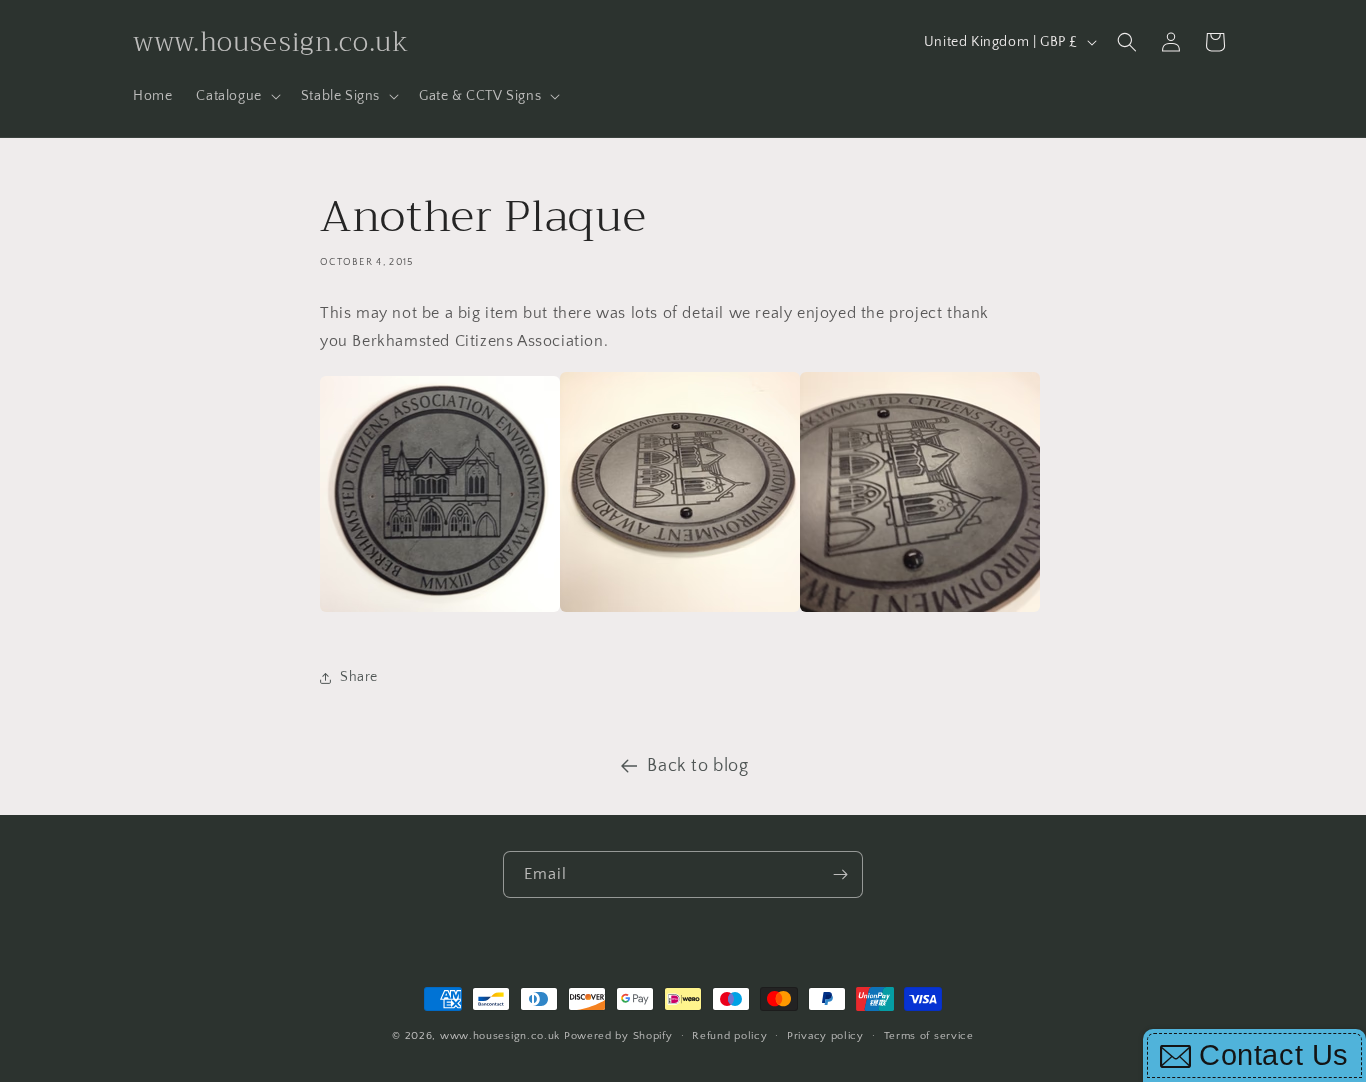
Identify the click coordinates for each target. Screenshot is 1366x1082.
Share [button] (359, 677)
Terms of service (929, 1035)
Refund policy (729, 1035)
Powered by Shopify (618, 1036)
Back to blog (697, 766)
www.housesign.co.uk (500, 1036)
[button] (236, 96)
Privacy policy (825, 1035)
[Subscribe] (840, 874)
